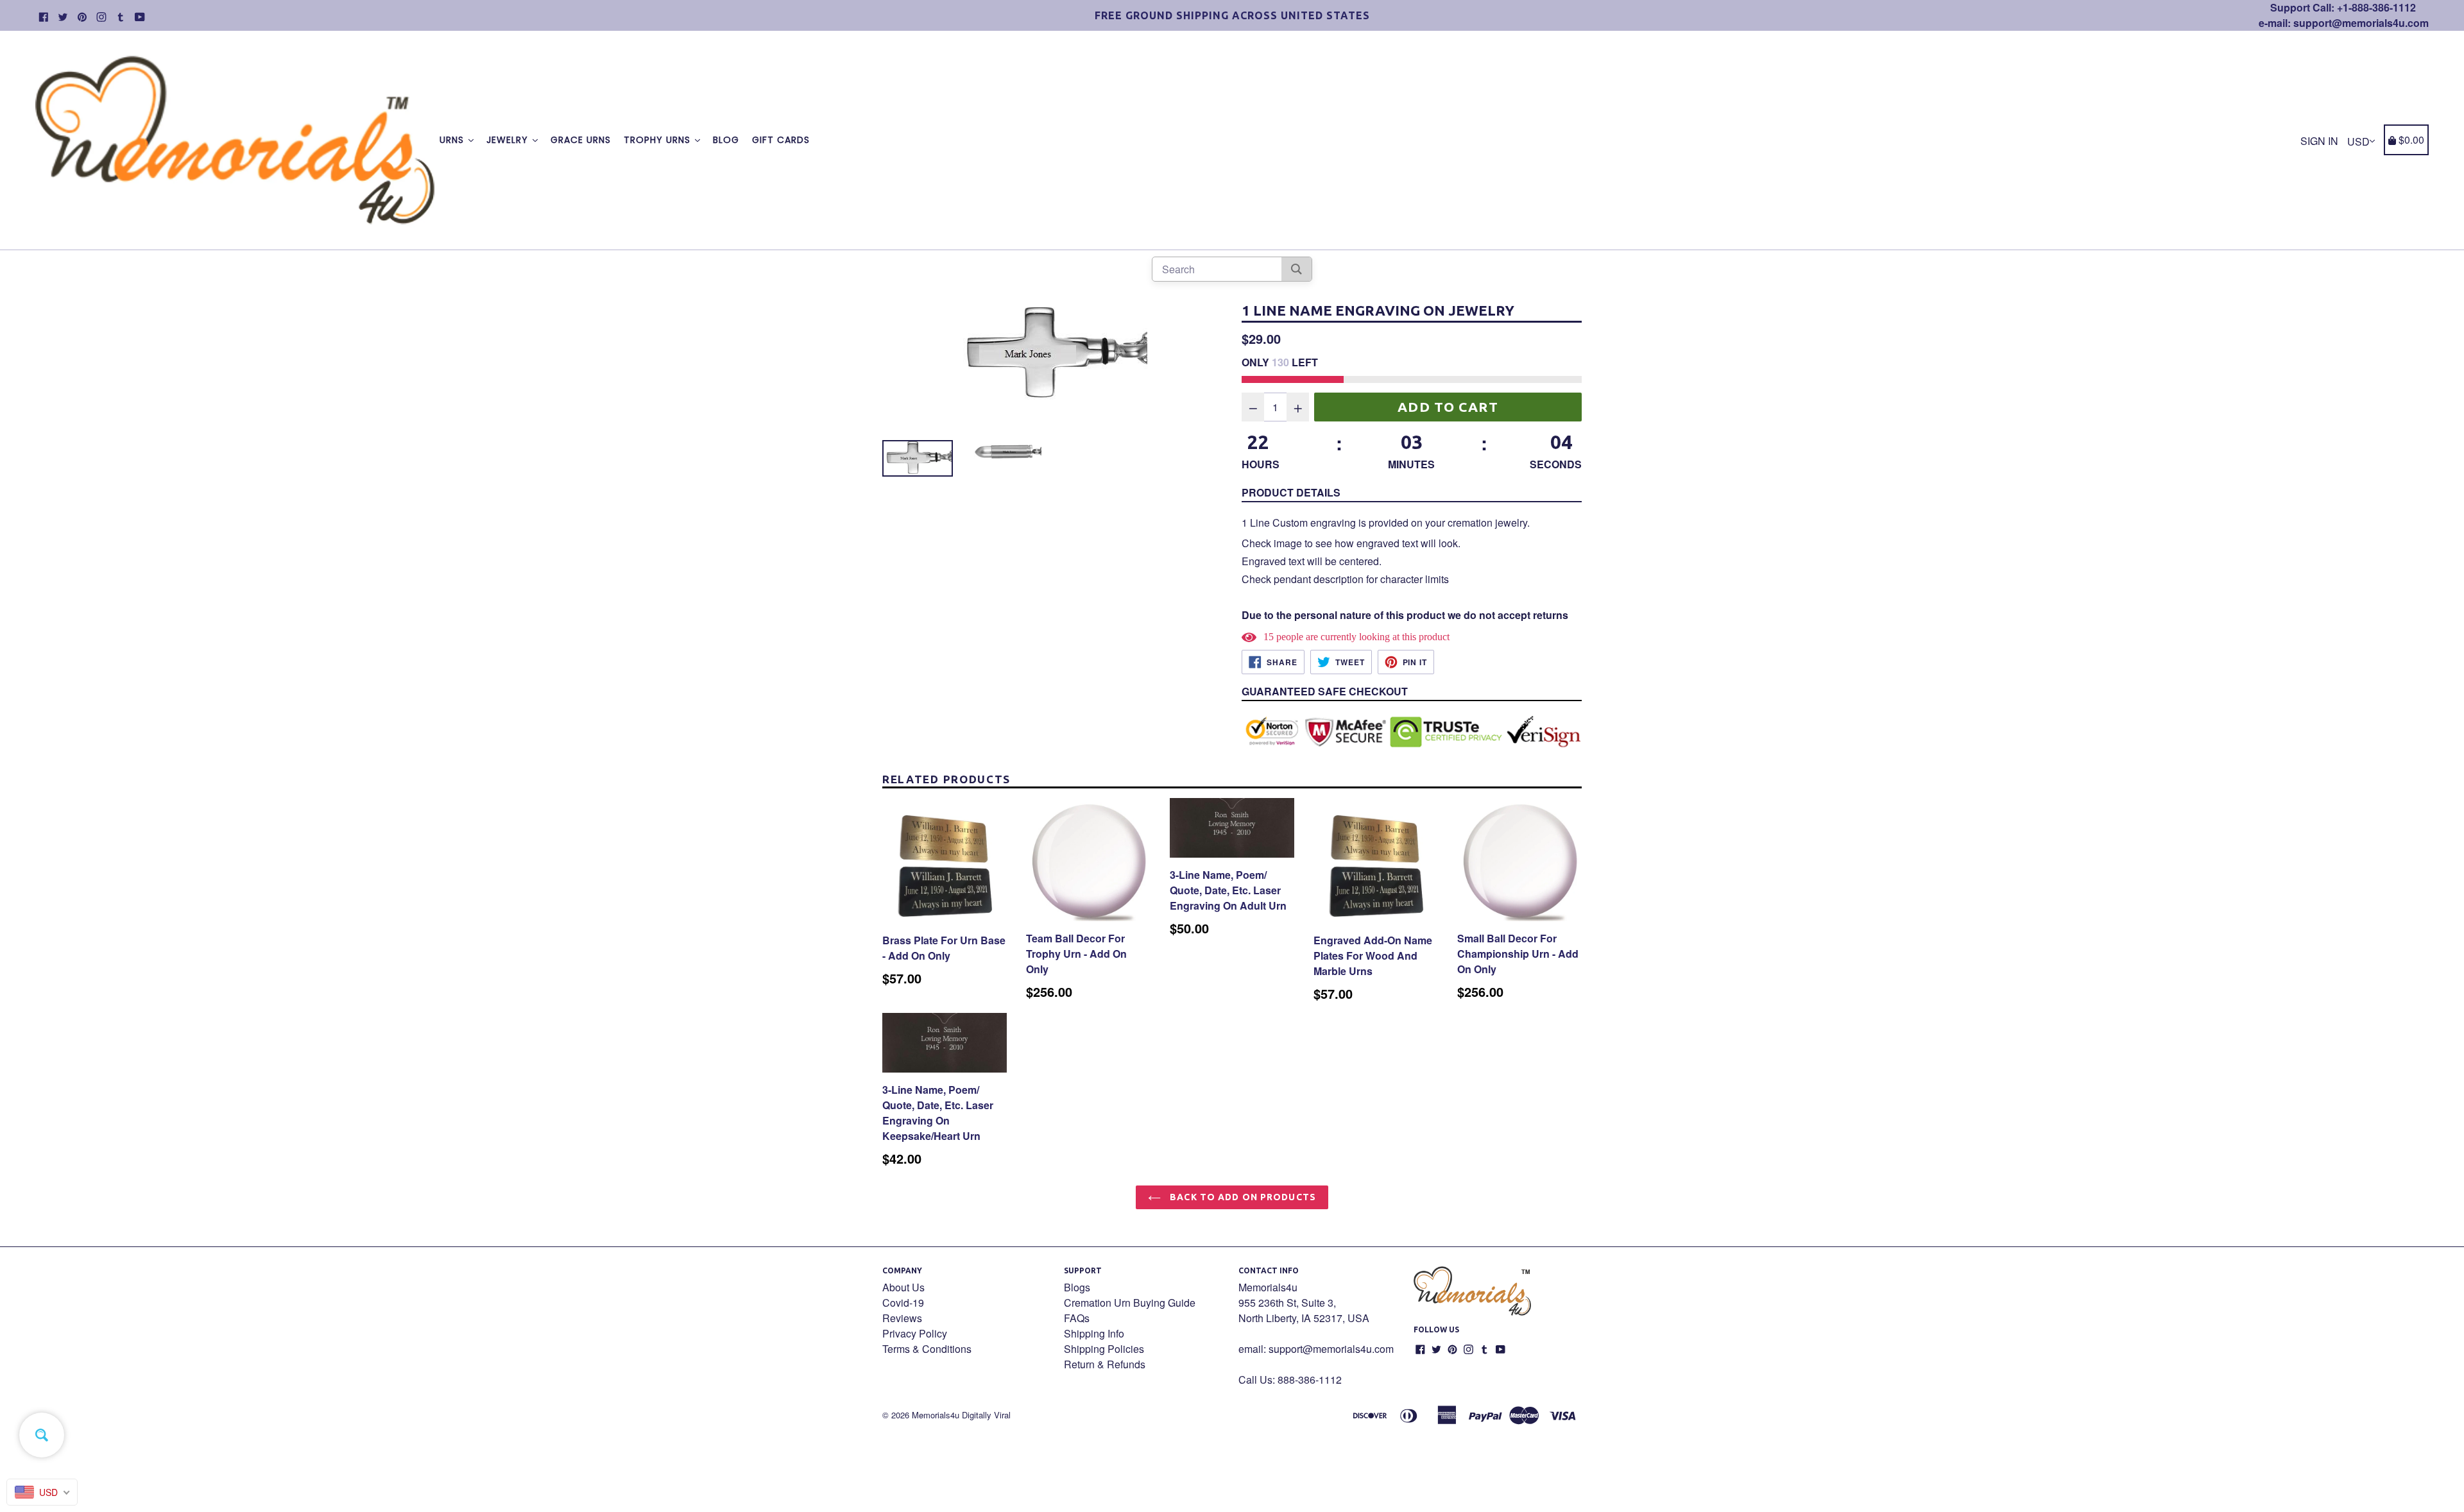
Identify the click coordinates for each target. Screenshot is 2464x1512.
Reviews (902, 1318)
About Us (903, 1287)
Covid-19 (903, 1303)
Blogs (1077, 1287)
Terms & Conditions (927, 1349)
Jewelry (509, 140)
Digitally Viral (986, 1415)
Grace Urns (581, 140)
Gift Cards (781, 140)
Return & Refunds (1105, 1364)
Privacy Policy (915, 1333)
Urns (453, 140)
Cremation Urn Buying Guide (1130, 1303)
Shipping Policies (1104, 1349)
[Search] (1296, 269)
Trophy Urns (659, 140)
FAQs (1077, 1318)
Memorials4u (936, 1415)
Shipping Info (1094, 1333)
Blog (726, 140)
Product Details (1291, 492)
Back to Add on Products (1242, 1197)
